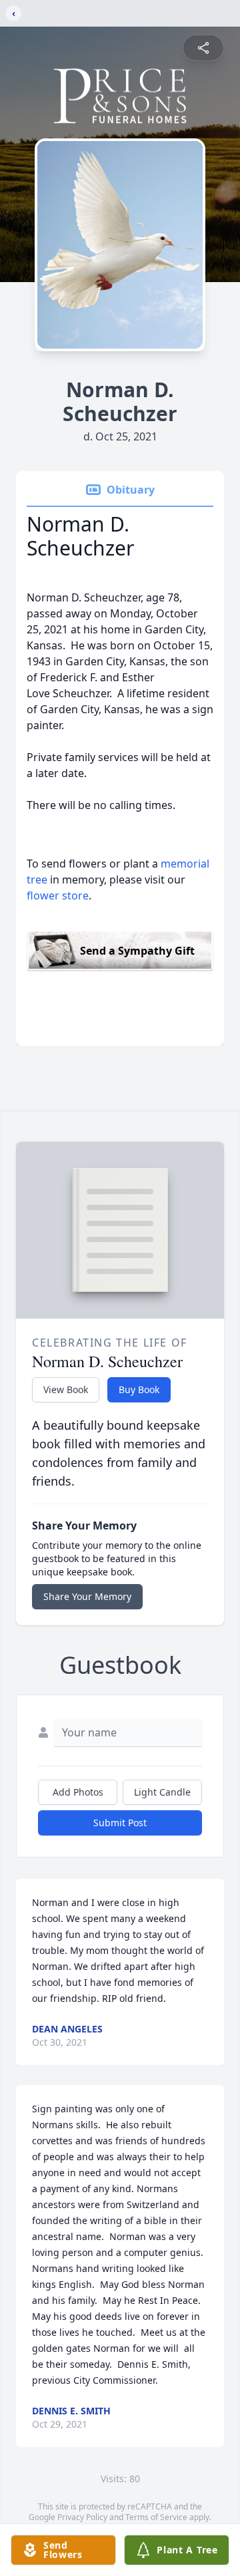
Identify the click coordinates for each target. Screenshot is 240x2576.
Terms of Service (156, 2517)
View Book (66, 1389)
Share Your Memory (87, 1596)
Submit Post (120, 1823)
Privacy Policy (82, 2517)
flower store (58, 895)
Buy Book (139, 1389)
